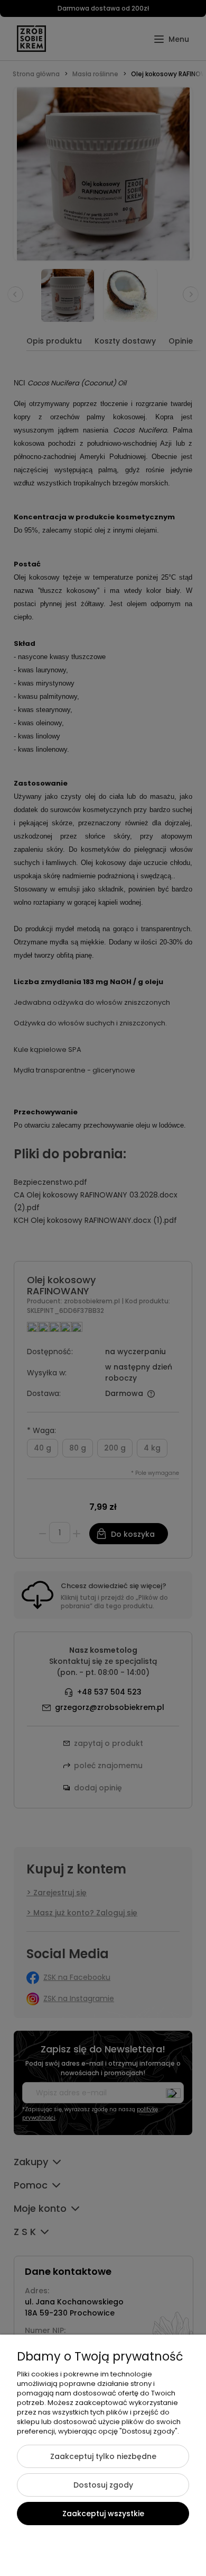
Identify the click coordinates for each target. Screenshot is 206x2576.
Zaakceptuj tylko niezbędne (103, 2456)
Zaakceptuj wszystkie (103, 2514)
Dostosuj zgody (103, 2485)
